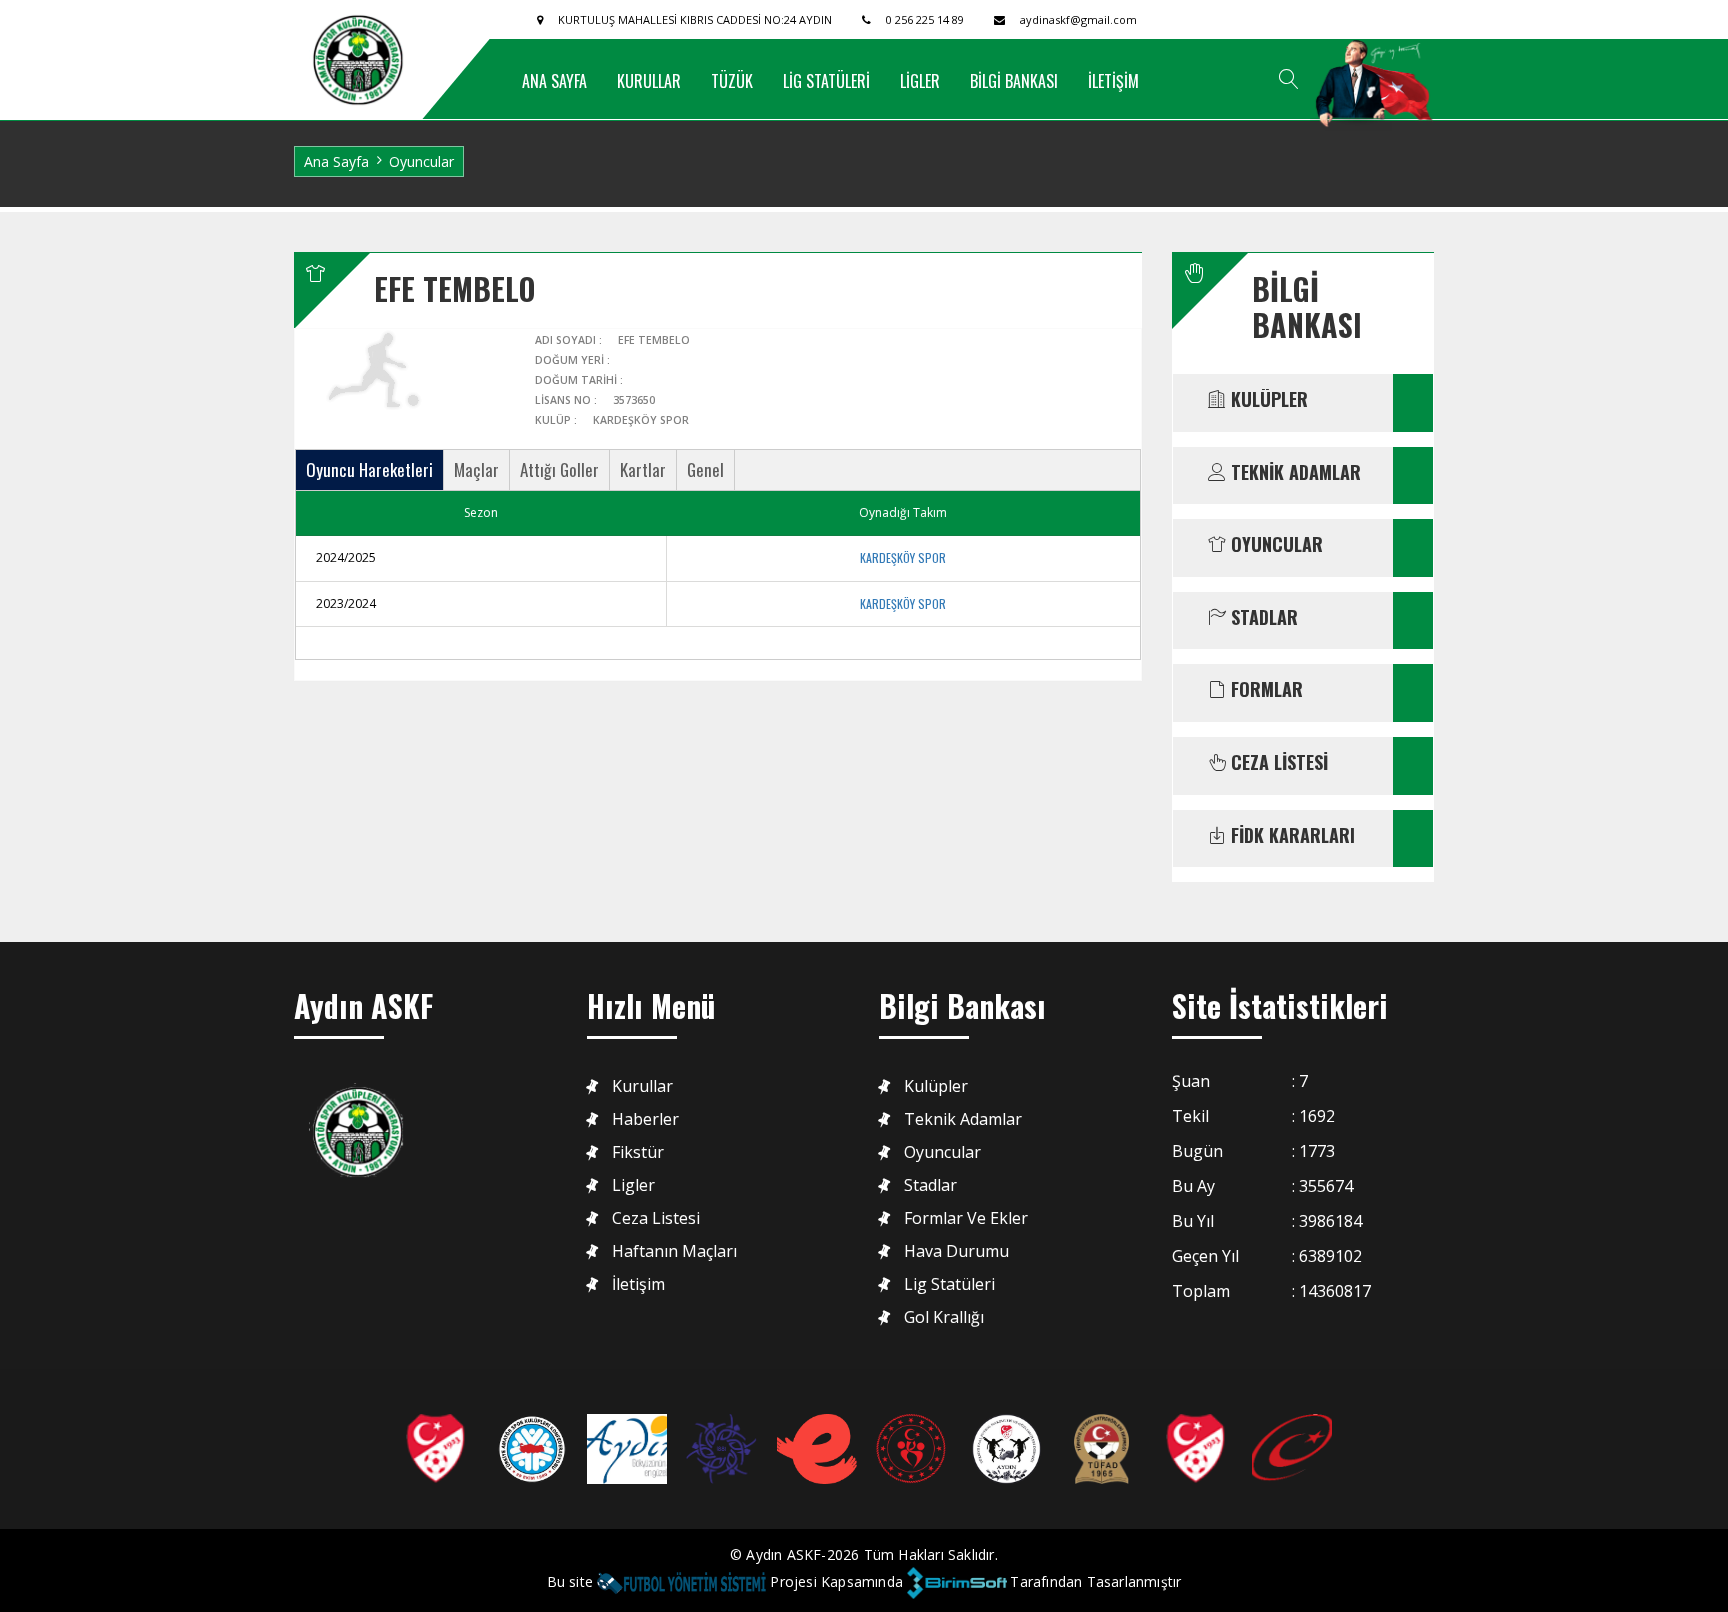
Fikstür (638, 1152)
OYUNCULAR (1274, 545)
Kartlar (643, 469)
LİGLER (920, 81)
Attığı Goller (559, 469)
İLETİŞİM (1113, 81)
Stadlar (930, 1185)
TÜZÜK (732, 81)
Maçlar (476, 469)
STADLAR (1262, 618)
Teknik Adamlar (963, 1119)
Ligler (633, 1185)
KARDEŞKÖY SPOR (903, 557)
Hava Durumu (956, 1251)
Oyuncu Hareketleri (369, 469)
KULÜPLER (1267, 400)
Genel (705, 469)
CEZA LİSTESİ (1277, 763)
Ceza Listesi (656, 1218)
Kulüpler (936, 1086)
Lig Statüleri (949, 1284)
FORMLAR (1264, 690)
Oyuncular (942, 1152)
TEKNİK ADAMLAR (1293, 473)
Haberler (645, 1119)
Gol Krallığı (944, 1317)
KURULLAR (649, 81)
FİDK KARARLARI (1290, 836)
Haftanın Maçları (674, 1251)
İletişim (638, 1284)
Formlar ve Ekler (966, 1218)
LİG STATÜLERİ (826, 81)
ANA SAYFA (554, 81)
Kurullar (642, 1086)
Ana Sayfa (336, 161)
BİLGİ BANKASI (1014, 81)
